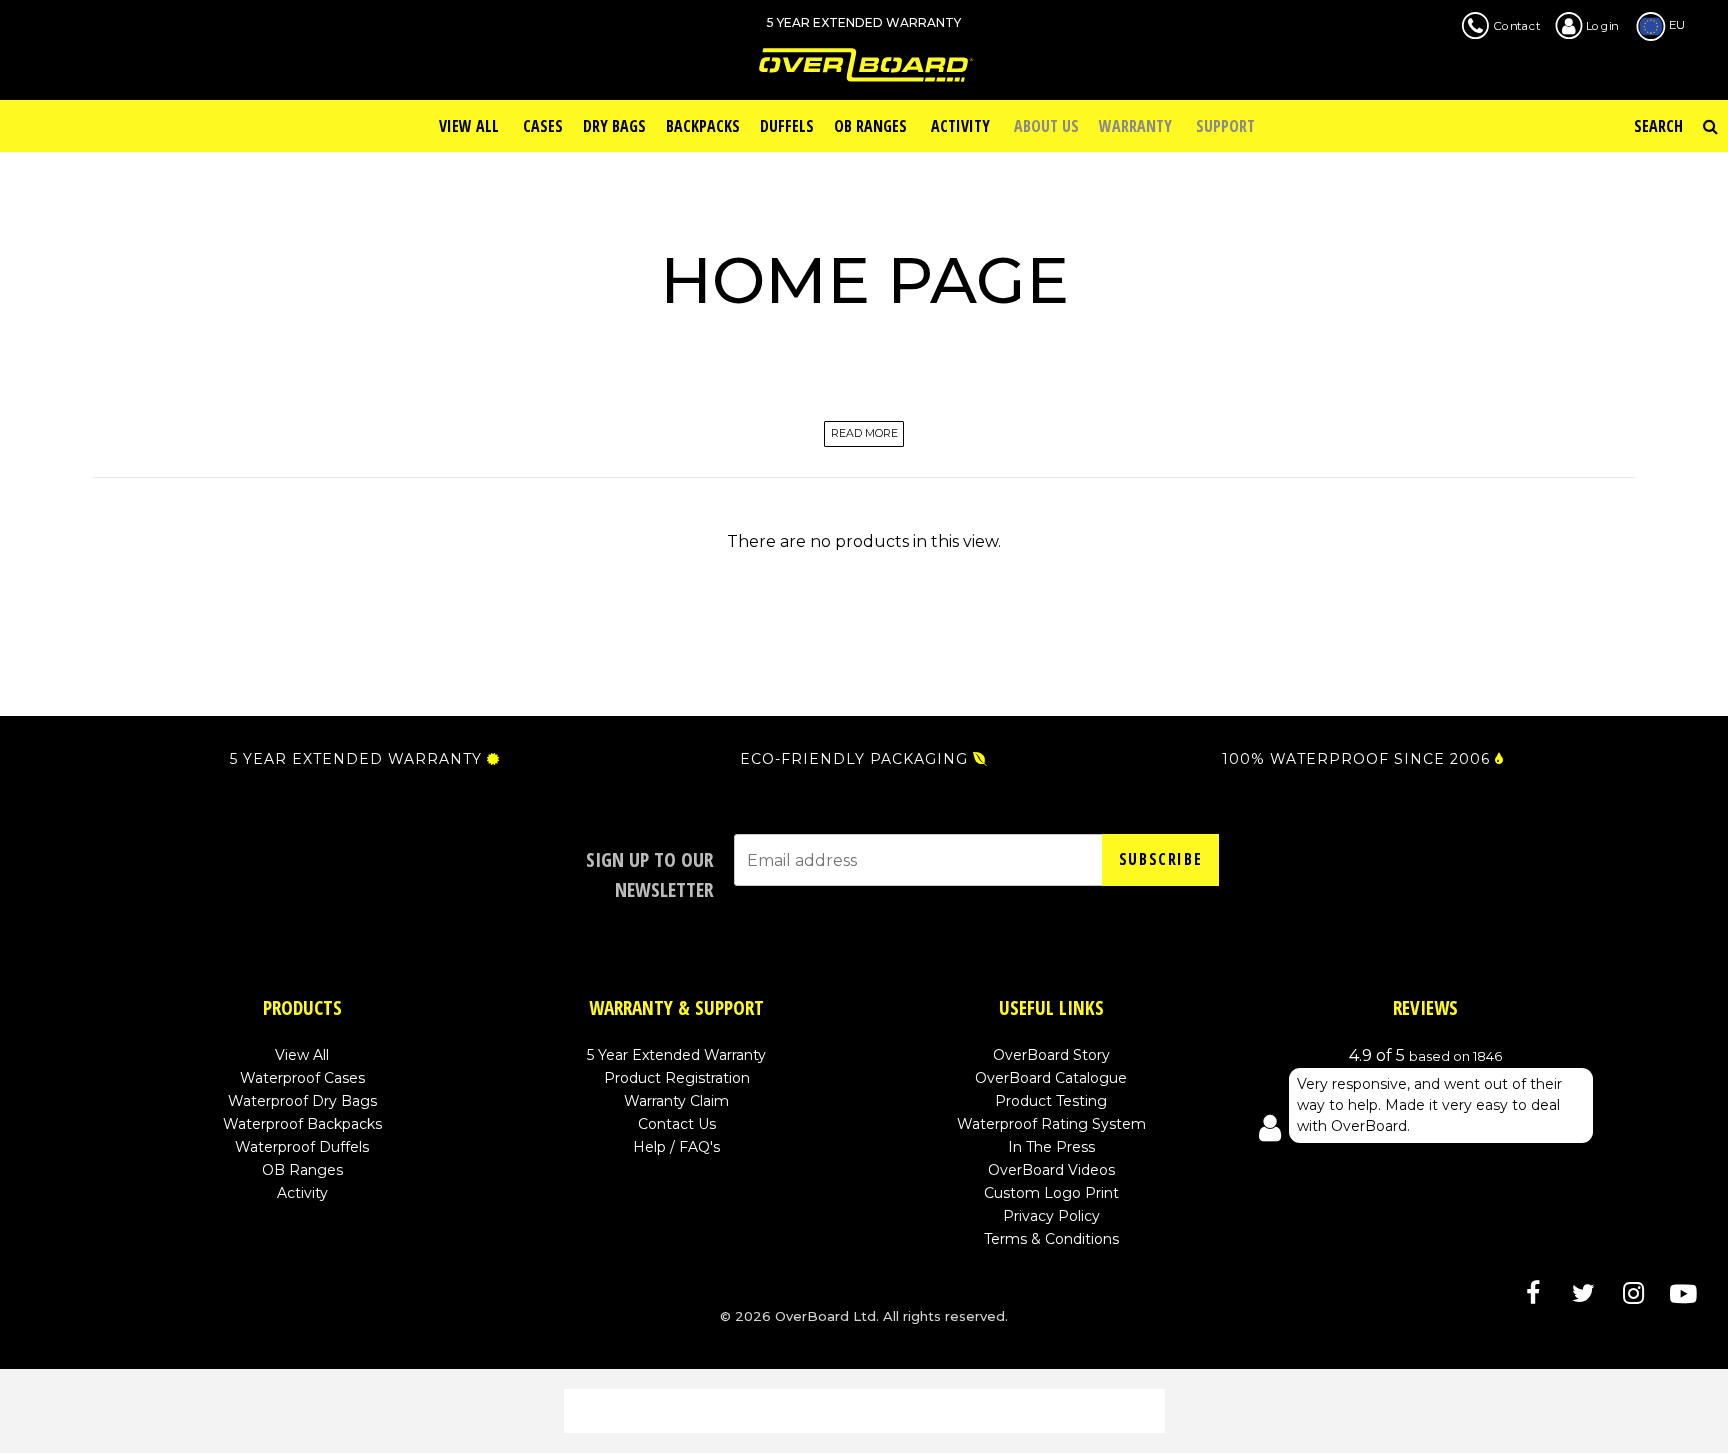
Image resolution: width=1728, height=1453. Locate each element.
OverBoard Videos (1051, 1170)
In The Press (1051, 1147)
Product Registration (677, 1078)
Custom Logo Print (1051, 1193)
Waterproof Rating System (1051, 1124)
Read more (864, 434)
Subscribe (1160, 859)
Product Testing (1051, 1101)
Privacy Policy (1051, 1216)
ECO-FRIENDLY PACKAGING (854, 759)
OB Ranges (302, 1170)
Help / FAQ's (676, 1147)
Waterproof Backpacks (302, 1124)
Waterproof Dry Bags (302, 1101)
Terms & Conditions (1051, 1239)
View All (302, 1055)
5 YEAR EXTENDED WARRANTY (356, 759)
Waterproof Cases (302, 1078)
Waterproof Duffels (302, 1147)
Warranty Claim (676, 1101)
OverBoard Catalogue (1051, 1078)
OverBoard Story (1051, 1055)
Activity (302, 1193)
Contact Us (677, 1124)
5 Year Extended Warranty (676, 1055)
